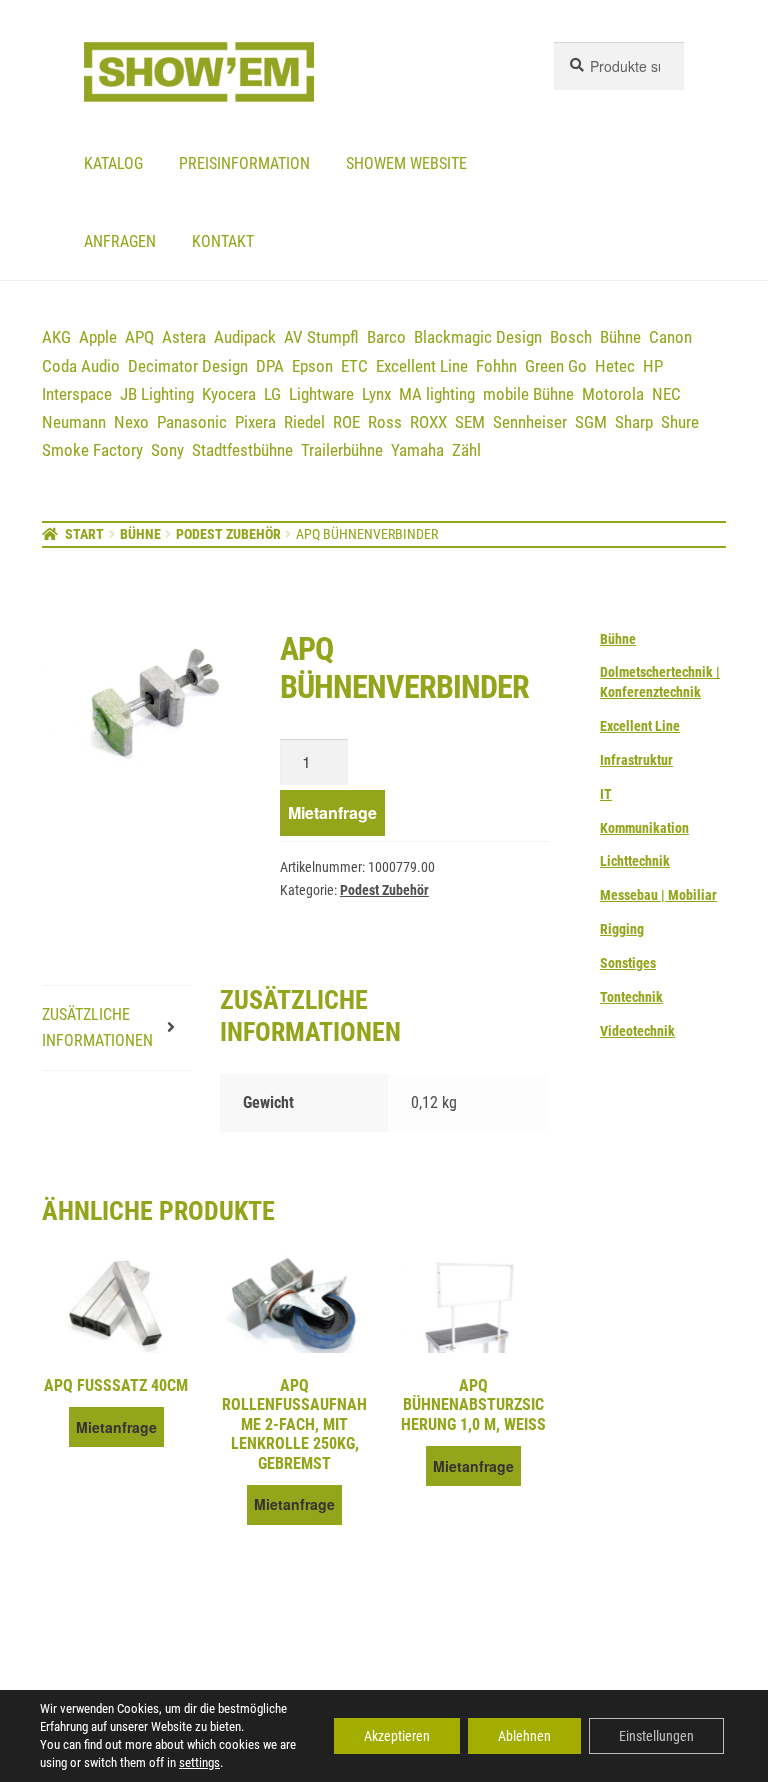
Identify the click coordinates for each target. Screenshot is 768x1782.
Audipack (245, 337)
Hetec (615, 366)
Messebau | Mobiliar (658, 895)
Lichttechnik (635, 861)
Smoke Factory (92, 450)
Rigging (622, 929)
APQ (139, 337)
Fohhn (496, 366)
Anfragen (120, 241)
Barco (386, 337)
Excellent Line (422, 366)
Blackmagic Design (478, 337)
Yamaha (417, 450)
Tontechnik (631, 997)
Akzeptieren (397, 1736)
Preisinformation (244, 163)
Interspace (77, 394)
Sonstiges (628, 963)
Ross (385, 422)
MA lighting (437, 394)
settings (199, 1762)
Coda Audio (81, 366)
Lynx (376, 394)
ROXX (428, 422)
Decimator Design (188, 366)
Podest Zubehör (228, 534)
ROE (346, 422)
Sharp (634, 422)
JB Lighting (157, 394)
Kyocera (229, 394)
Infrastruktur (636, 760)
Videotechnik (637, 1031)
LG (272, 394)
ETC (354, 366)
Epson (312, 366)
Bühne (620, 337)
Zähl (466, 450)
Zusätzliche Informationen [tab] (97, 1027)
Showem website (406, 163)
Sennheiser (530, 422)
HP (653, 366)
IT (606, 794)
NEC (666, 394)
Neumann (74, 422)
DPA (270, 366)
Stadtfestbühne (242, 450)
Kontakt (223, 241)
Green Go (556, 366)
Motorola (613, 394)
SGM (591, 422)
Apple (98, 337)
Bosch (571, 337)
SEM (470, 422)
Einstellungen (656, 1736)
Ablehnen (524, 1736)
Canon (670, 337)
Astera (184, 337)
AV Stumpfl (321, 337)
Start (84, 534)
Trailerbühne (342, 450)
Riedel (304, 422)
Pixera (255, 422)
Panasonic (192, 422)
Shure (680, 422)
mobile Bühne (528, 394)
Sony (167, 450)
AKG (56, 337)
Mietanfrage (332, 812)
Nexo (131, 422)
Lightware (321, 394)
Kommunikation (644, 828)
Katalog (113, 163)
